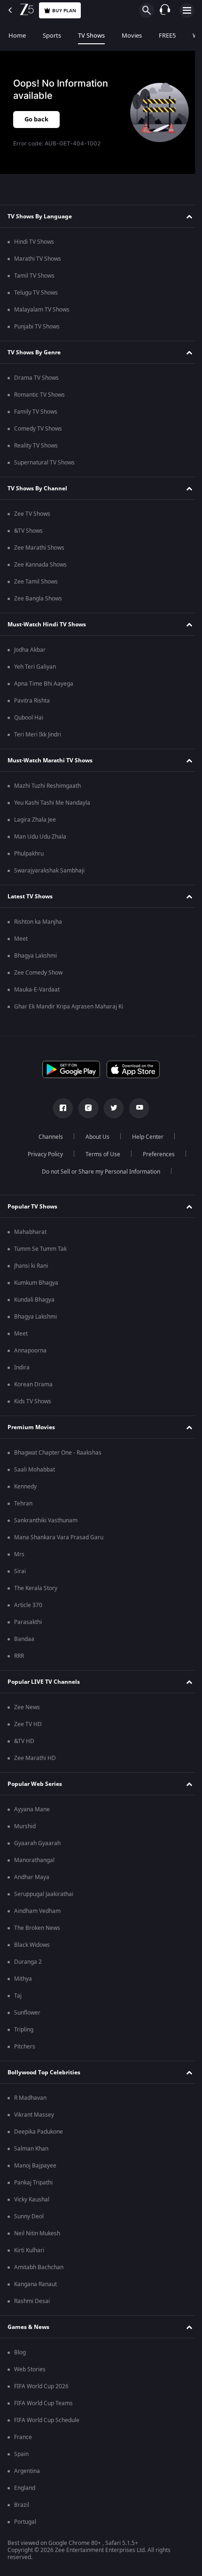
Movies (132, 36)
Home (17, 36)
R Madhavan (30, 2098)
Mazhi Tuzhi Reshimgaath (47, 786)
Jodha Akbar (30, 650)
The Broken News (37, 1928)
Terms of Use (99, 1154)
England (25, 2488)
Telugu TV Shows (36, 293)
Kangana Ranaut (35, 2284)
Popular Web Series (35, 1784)
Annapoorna (30, 1351)
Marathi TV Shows (38, 259)
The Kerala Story (36, 1588)
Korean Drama (33, 1384)
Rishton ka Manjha (38, 922)
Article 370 (28, 1605)
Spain (21, 2454)
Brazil (22, 2505)
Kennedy (25, 1487)
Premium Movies (31, 1427)
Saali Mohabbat (35, 1470)
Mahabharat (30, 1232)
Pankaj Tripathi (33, 2183)
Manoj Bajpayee (35, 2166)
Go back (36, 119)
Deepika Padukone (39, 2132)
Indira (22, 1368)
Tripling (24, 2030)
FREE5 (167, 36)
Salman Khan (31, 2149)
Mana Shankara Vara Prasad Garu (59, 1537)
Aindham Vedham (37, 1911)
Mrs (19, 1554)
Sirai (20, 1571)
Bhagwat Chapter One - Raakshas (58, 1453)
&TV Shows (28, 531)
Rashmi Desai (32, 2301)
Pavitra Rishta (32, 701)
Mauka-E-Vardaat (37, 990)
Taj (18, 1996)
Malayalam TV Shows (42, 310)
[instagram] (85, 1108)
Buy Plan (64, 11)
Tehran (23, 1504)
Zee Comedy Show (38, 973)
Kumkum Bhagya (36, 1283)
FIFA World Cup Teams (43, 2403)
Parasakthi (28, 1622)
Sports (52, 36)
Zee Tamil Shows (36, 582)
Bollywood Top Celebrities (44, 2072)
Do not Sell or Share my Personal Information (98, 1172)
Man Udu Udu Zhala (40, 837)
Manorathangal (34, 1860)
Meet (21, 939)
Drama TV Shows (36, 378)
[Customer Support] (165, 10)
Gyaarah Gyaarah (37, 1843)
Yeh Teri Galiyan (35, 667)
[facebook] (60, 1108)
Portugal (25, 2522)
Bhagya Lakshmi (35, 956)
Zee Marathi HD (35, 1758)
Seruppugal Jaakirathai (44, 1894)
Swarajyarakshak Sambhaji (49, 871)
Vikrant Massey (34, 2115)
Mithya (23, 1979)
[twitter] (110, 1108)
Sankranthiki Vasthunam (46, 1520)
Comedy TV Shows (38, 429)
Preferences (155, 1154)
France (23, 2437)
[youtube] (136, 1108)
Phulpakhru (29, 854)
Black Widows (32, 1945)
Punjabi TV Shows (37, 327)
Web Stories (30, 2369)
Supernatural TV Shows (44, 463)
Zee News (27, 1707)
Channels (47, 1137)
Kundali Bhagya (34, 1300)
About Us (94, 1137)
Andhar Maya (32, 1877)
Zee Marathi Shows (39, 548)
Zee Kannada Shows (40, 565)
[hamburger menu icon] (187, 10)
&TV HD (24, 1741)
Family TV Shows (36, 412)
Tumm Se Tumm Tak (40, 1249)
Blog (20, 2352)
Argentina (27, 2471)
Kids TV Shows (33, 1401)
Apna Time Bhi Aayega (44, 684)
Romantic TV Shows (39, 395)
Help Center (144, 1137)
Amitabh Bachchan (39, 2267)
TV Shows (91, 36)
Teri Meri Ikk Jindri (38, 735)
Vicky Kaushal (32, 2200)
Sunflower (27, 2013)
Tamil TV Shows (34, 276)
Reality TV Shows (36, 446)
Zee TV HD (28, 1724)
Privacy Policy (42, 1154)
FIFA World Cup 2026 (41, 2386)
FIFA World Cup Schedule (47, 2420)
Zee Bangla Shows (38, 599)
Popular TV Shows (32, 1207)
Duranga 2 (28, 1962)
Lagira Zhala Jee (35, 820)
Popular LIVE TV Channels (44, 1682)
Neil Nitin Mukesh (37, 2233)
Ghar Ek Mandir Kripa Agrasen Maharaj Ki (69, 1007)
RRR (19, 1656)
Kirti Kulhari (29, 2250)
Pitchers (25, 2047)
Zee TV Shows (32, 514)
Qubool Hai (29, 718)
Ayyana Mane (32, 1809)
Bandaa (24, 1639)
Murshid (25, 1826)
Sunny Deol (29, 2216)
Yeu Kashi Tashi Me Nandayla (52, 803)
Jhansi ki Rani (31, 1266)
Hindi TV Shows (34, 242)
